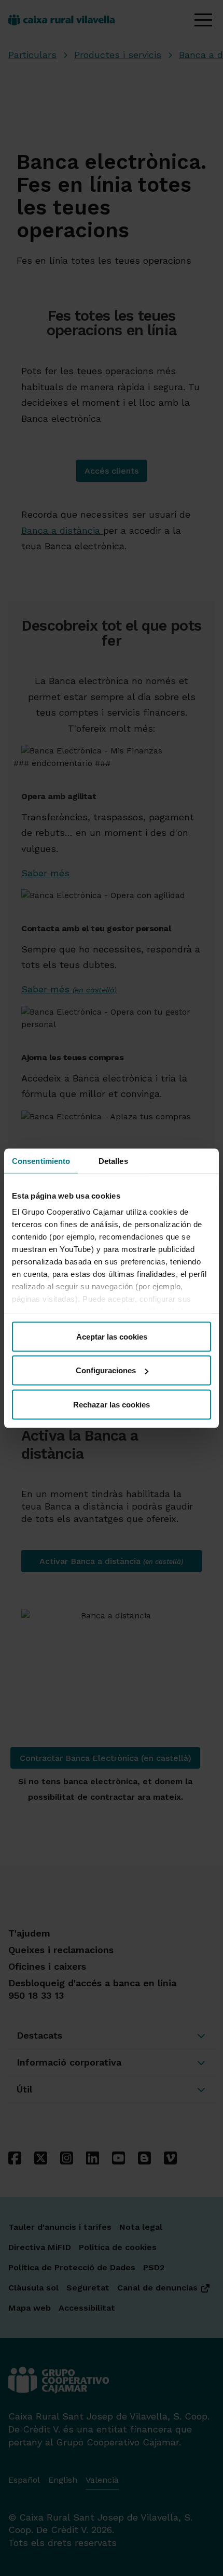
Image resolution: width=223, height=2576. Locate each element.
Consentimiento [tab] (41, 1161)
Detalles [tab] (113, 1161)
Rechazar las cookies (112, 1404)
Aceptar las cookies (112, 1336)
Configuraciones (106, 1370)
